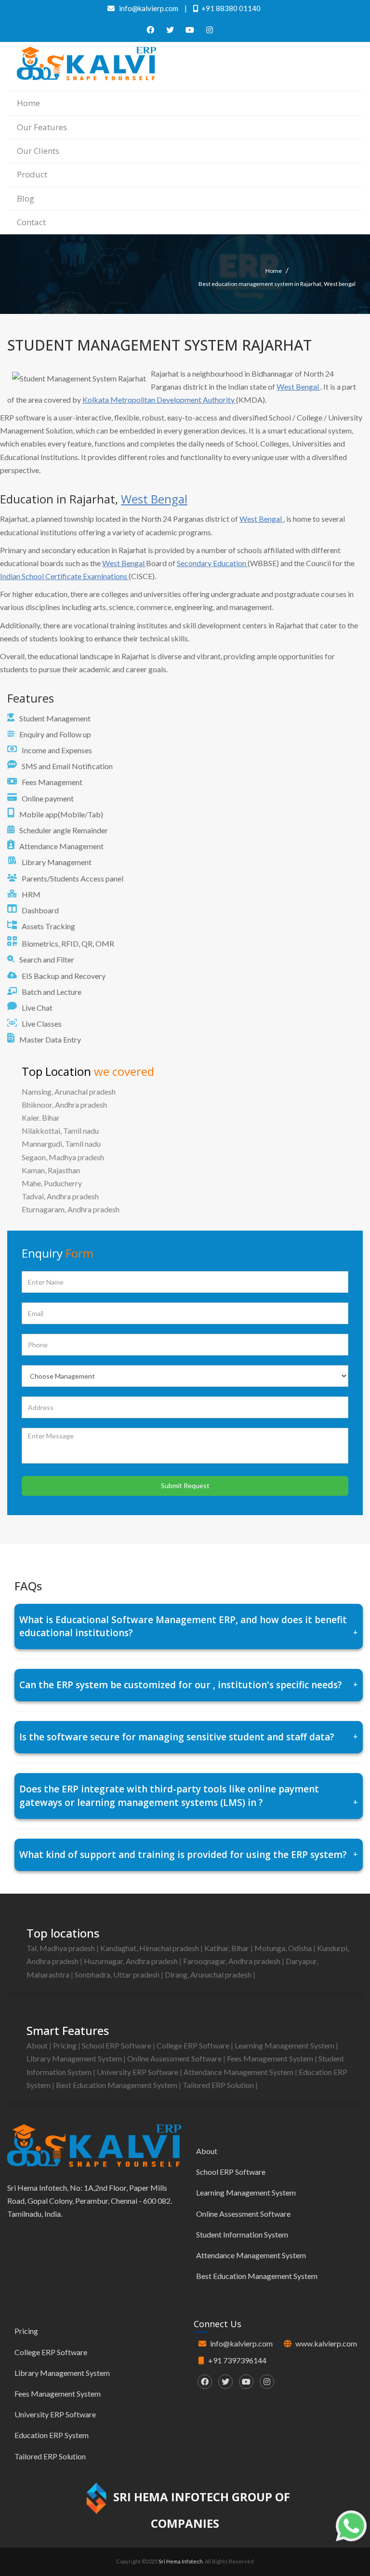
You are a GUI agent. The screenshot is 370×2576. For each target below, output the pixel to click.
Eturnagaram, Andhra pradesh (71, 1209)
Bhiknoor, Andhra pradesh (64, 1105)
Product (32, 174)
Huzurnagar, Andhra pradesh (132, 1961)
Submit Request (185, 1485)
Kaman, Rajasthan (51, 1170)
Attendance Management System (239, 2072)
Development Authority (196, 400)
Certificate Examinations (87, 576)
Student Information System (242, 2234)
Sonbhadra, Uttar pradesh (118, 1974)
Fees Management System (271, 2058)
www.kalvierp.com (326, 2343)
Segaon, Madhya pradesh (63, 1157)
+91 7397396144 (237, 2360)
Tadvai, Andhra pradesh (60, 1196)
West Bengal (298, 386)
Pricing (66, 2045)
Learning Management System (285, 2045)
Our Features (42, 127)
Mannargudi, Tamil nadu (61, 1144)
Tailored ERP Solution (219, 2085)
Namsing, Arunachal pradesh (69, 1091)
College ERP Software (194, 2045)
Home (28, 103)
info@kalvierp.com (241, 2343)
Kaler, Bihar (41, 1118)
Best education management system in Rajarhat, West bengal (277, 284)
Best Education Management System (117, 2085)
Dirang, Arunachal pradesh (209, 1974)
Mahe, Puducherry (52, 1183)
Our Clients (38, 151)
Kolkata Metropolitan (119, 400)
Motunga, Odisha (284, 1948)
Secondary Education (212, 563)
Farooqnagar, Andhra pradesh (232, 1961)
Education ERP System (52, 2435)
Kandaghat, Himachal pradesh (150, 1948)
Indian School (23, 576)
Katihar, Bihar (227, 1948)
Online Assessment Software (175, 2058)
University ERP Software (138, 2072)
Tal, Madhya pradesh (61, 1948)
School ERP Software (117, 2045)
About (38, 2045)
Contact (31, 222)
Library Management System (75, 2058)
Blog (26, 198)
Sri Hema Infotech (181, 2561)
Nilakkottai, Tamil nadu (60, 1131)
